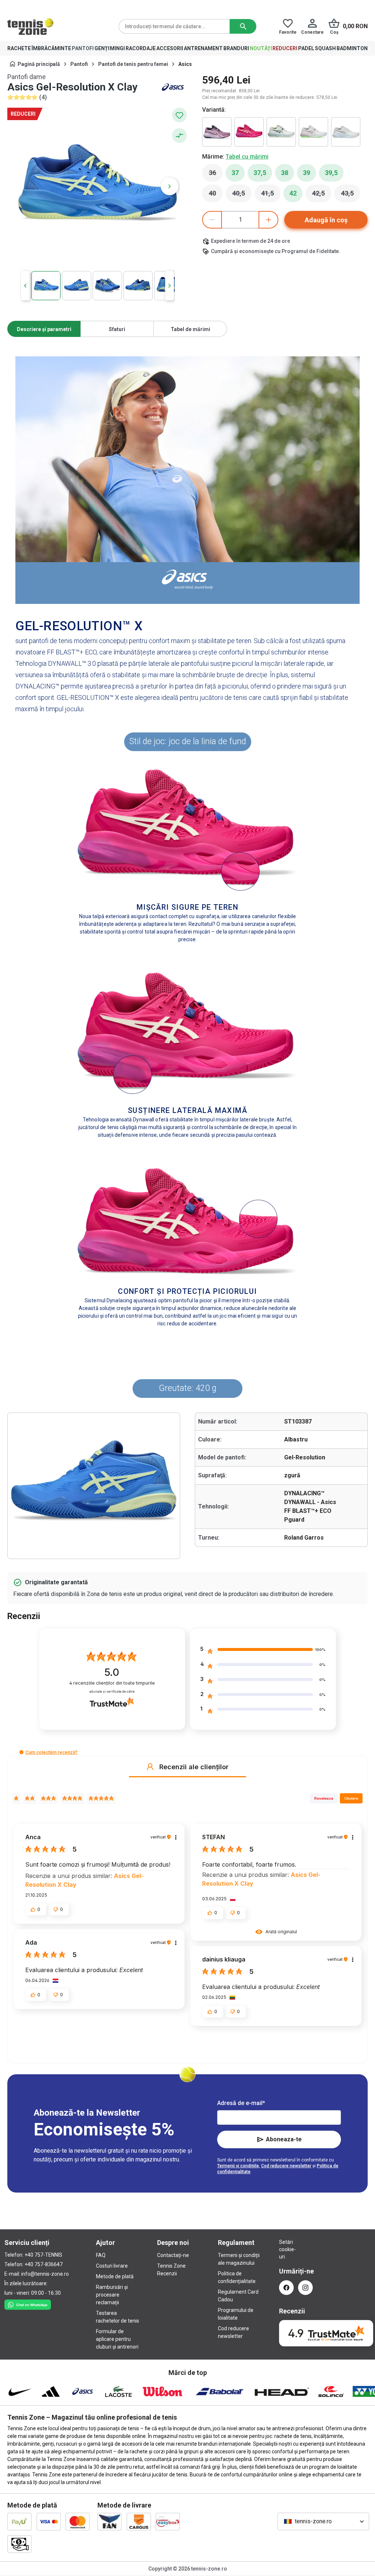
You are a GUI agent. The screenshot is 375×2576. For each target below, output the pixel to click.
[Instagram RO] (305, 2288)
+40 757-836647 (44, 2264)
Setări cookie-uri (286, 2249)
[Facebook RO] (286, 2288)
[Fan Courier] (109, 2521)
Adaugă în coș (326, 220)
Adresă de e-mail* (241, 2103)
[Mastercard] (78, 2521)
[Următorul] (170, 186)
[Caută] (243, 26)
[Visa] (49, 2521)
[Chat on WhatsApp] (28, 2303)
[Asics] (173, 87)
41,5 (271, 195)
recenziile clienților (112, 1683)
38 (285, 173)
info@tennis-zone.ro (45, 2274)
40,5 (242, 195)
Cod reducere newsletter (286, 2166)
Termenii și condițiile (238, 2166)
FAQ (101, 2255)
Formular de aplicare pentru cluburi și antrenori (117, 2339)
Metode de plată (115, 2276)
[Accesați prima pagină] (30, 26)
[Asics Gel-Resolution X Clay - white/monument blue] (281, 132)
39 (307, 173)
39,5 (331, 173)
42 (293, 193)
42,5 (322, 195)
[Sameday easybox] (168, 2521)
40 (216, 195)
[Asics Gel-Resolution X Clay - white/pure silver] (346, 132)
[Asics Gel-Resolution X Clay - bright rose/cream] (249, 132)
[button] (21, 1752)
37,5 (260, 173)
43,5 (351, 195)
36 (216, 175)
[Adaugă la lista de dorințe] (179, 115)
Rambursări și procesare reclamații (112, 2295)
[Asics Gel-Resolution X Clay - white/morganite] (313, 132)
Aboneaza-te (284, 2139)
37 (235, 173)
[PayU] (19, 2521)
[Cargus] (139, 2521)
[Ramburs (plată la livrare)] (19, 2544)
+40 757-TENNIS (43, 2255)
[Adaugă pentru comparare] (179, 136)
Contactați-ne (173, 2255)
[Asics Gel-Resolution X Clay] (217, 132)
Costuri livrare (112, 2266)
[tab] (44, 329)
